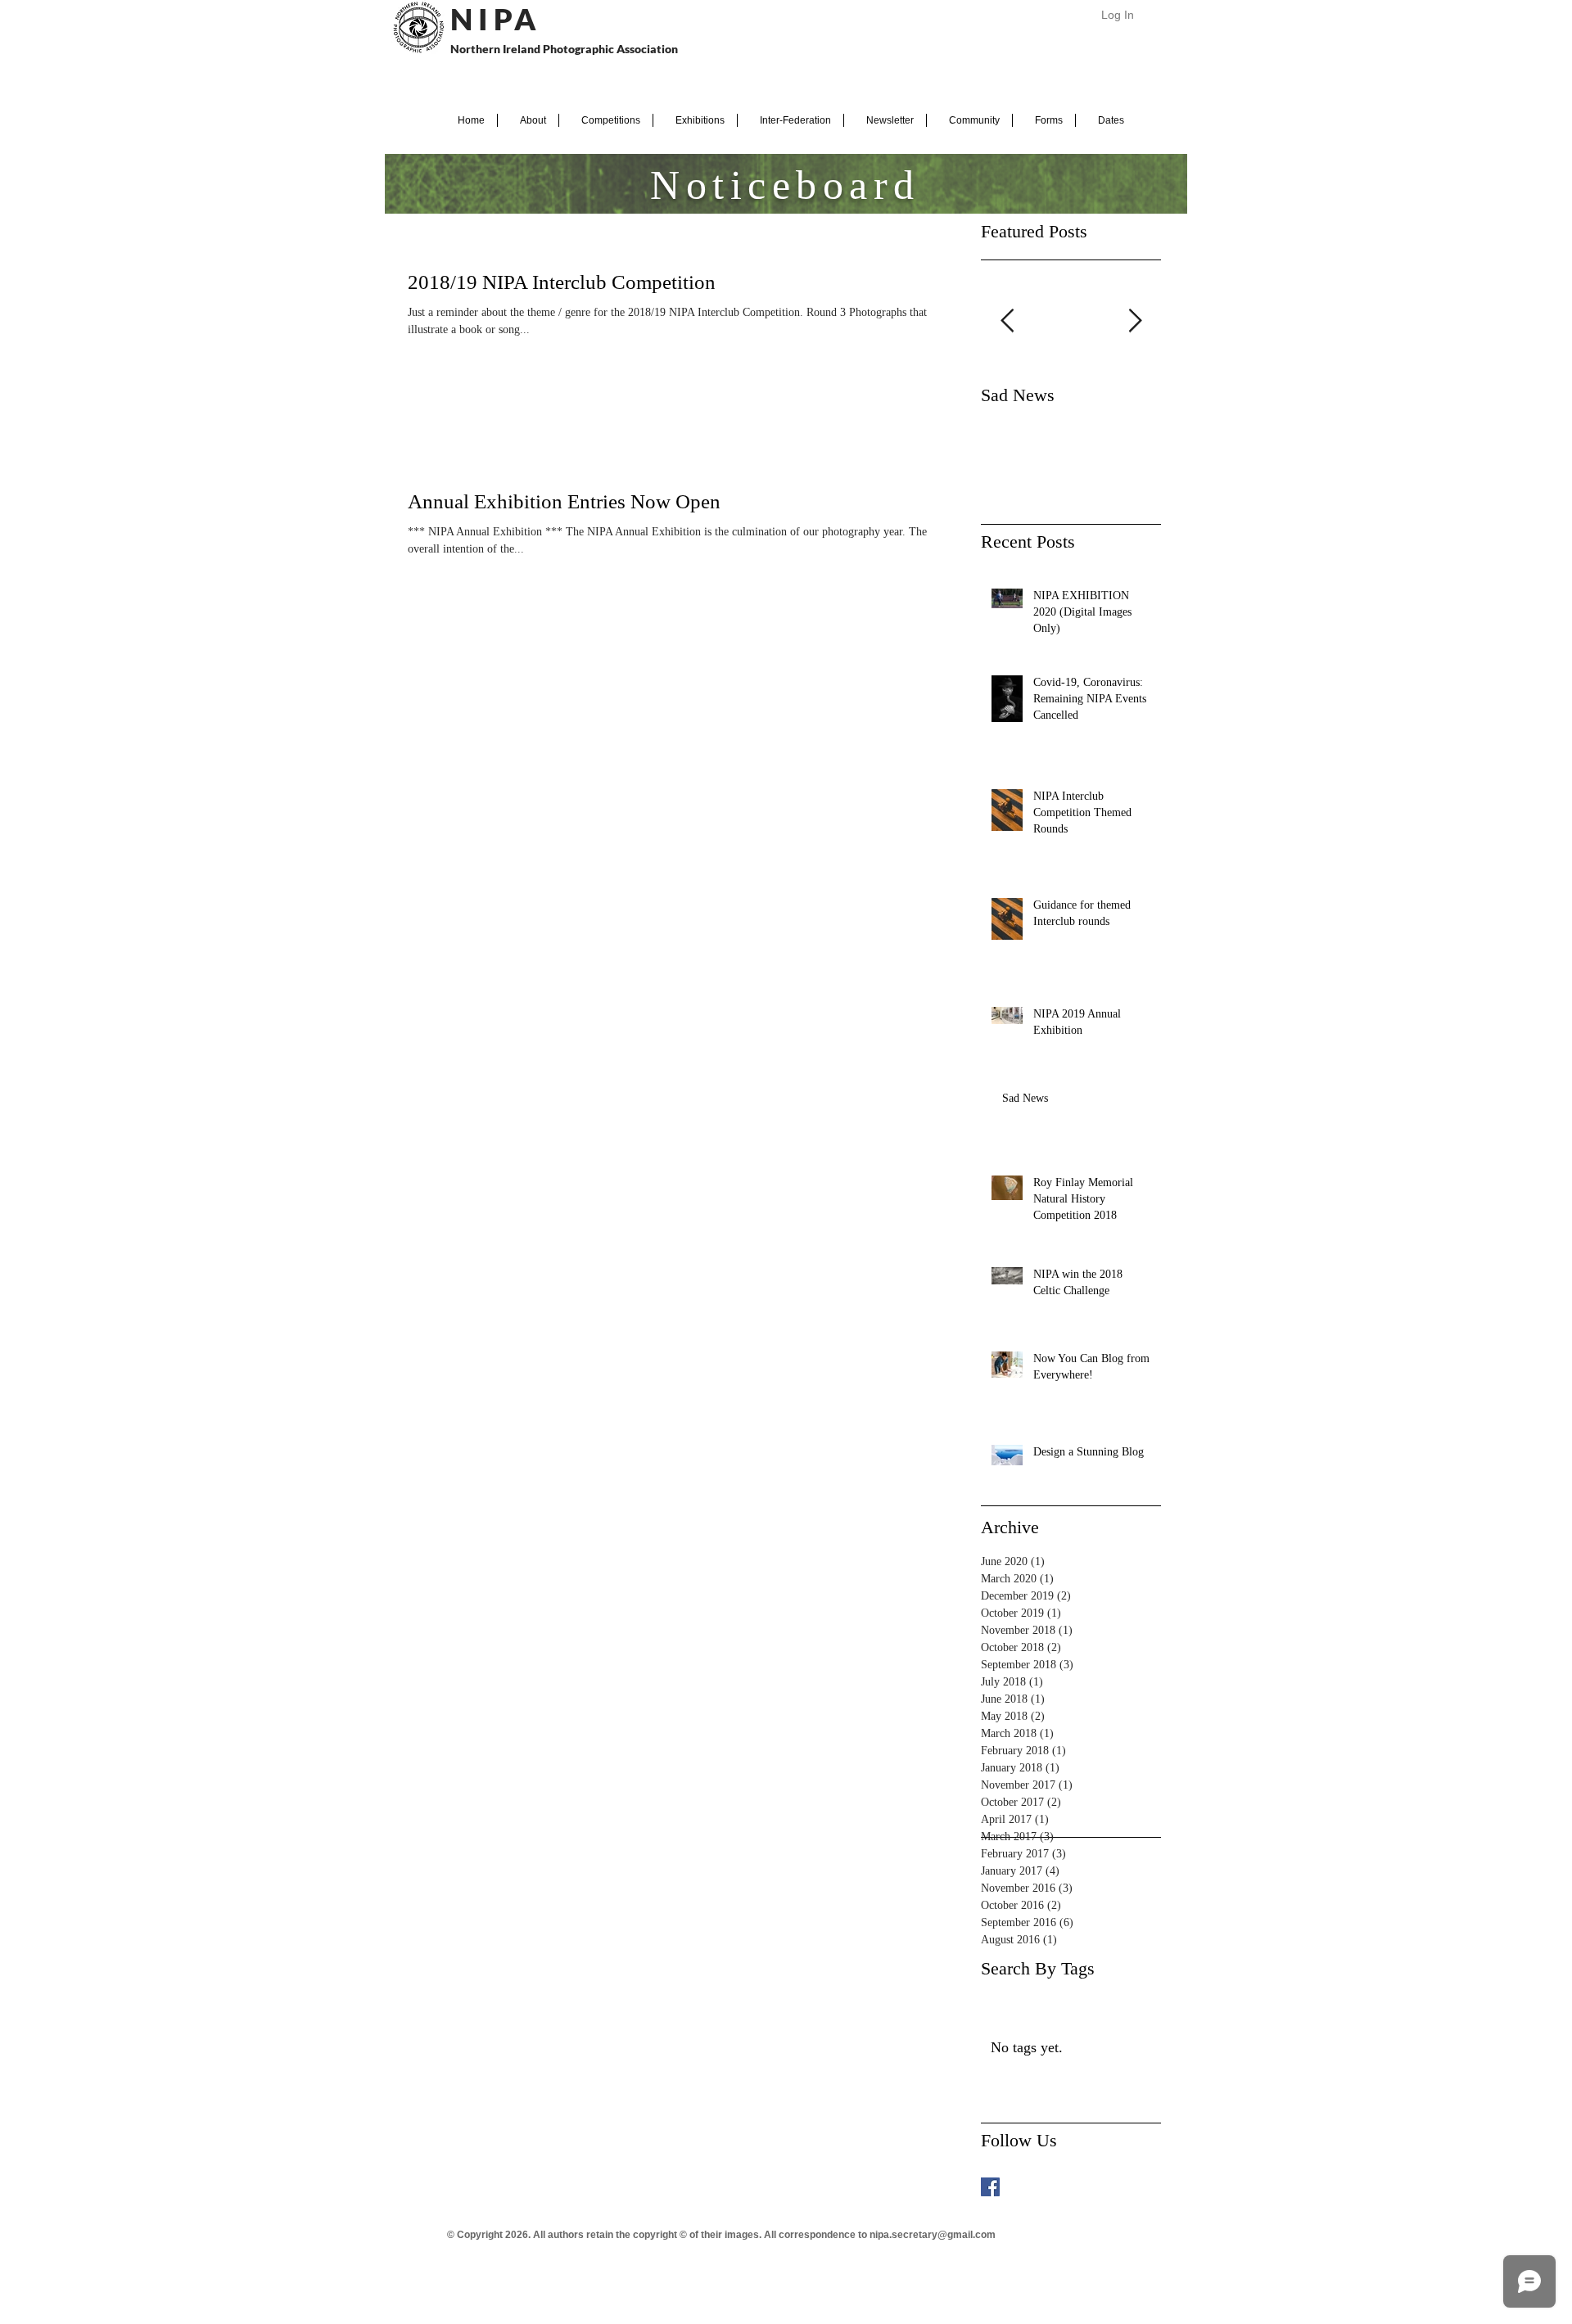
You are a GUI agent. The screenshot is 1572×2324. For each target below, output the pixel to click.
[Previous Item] (1007, 321)
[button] (528, 120)
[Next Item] (1135, 321)
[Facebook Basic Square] (990, 2187)
